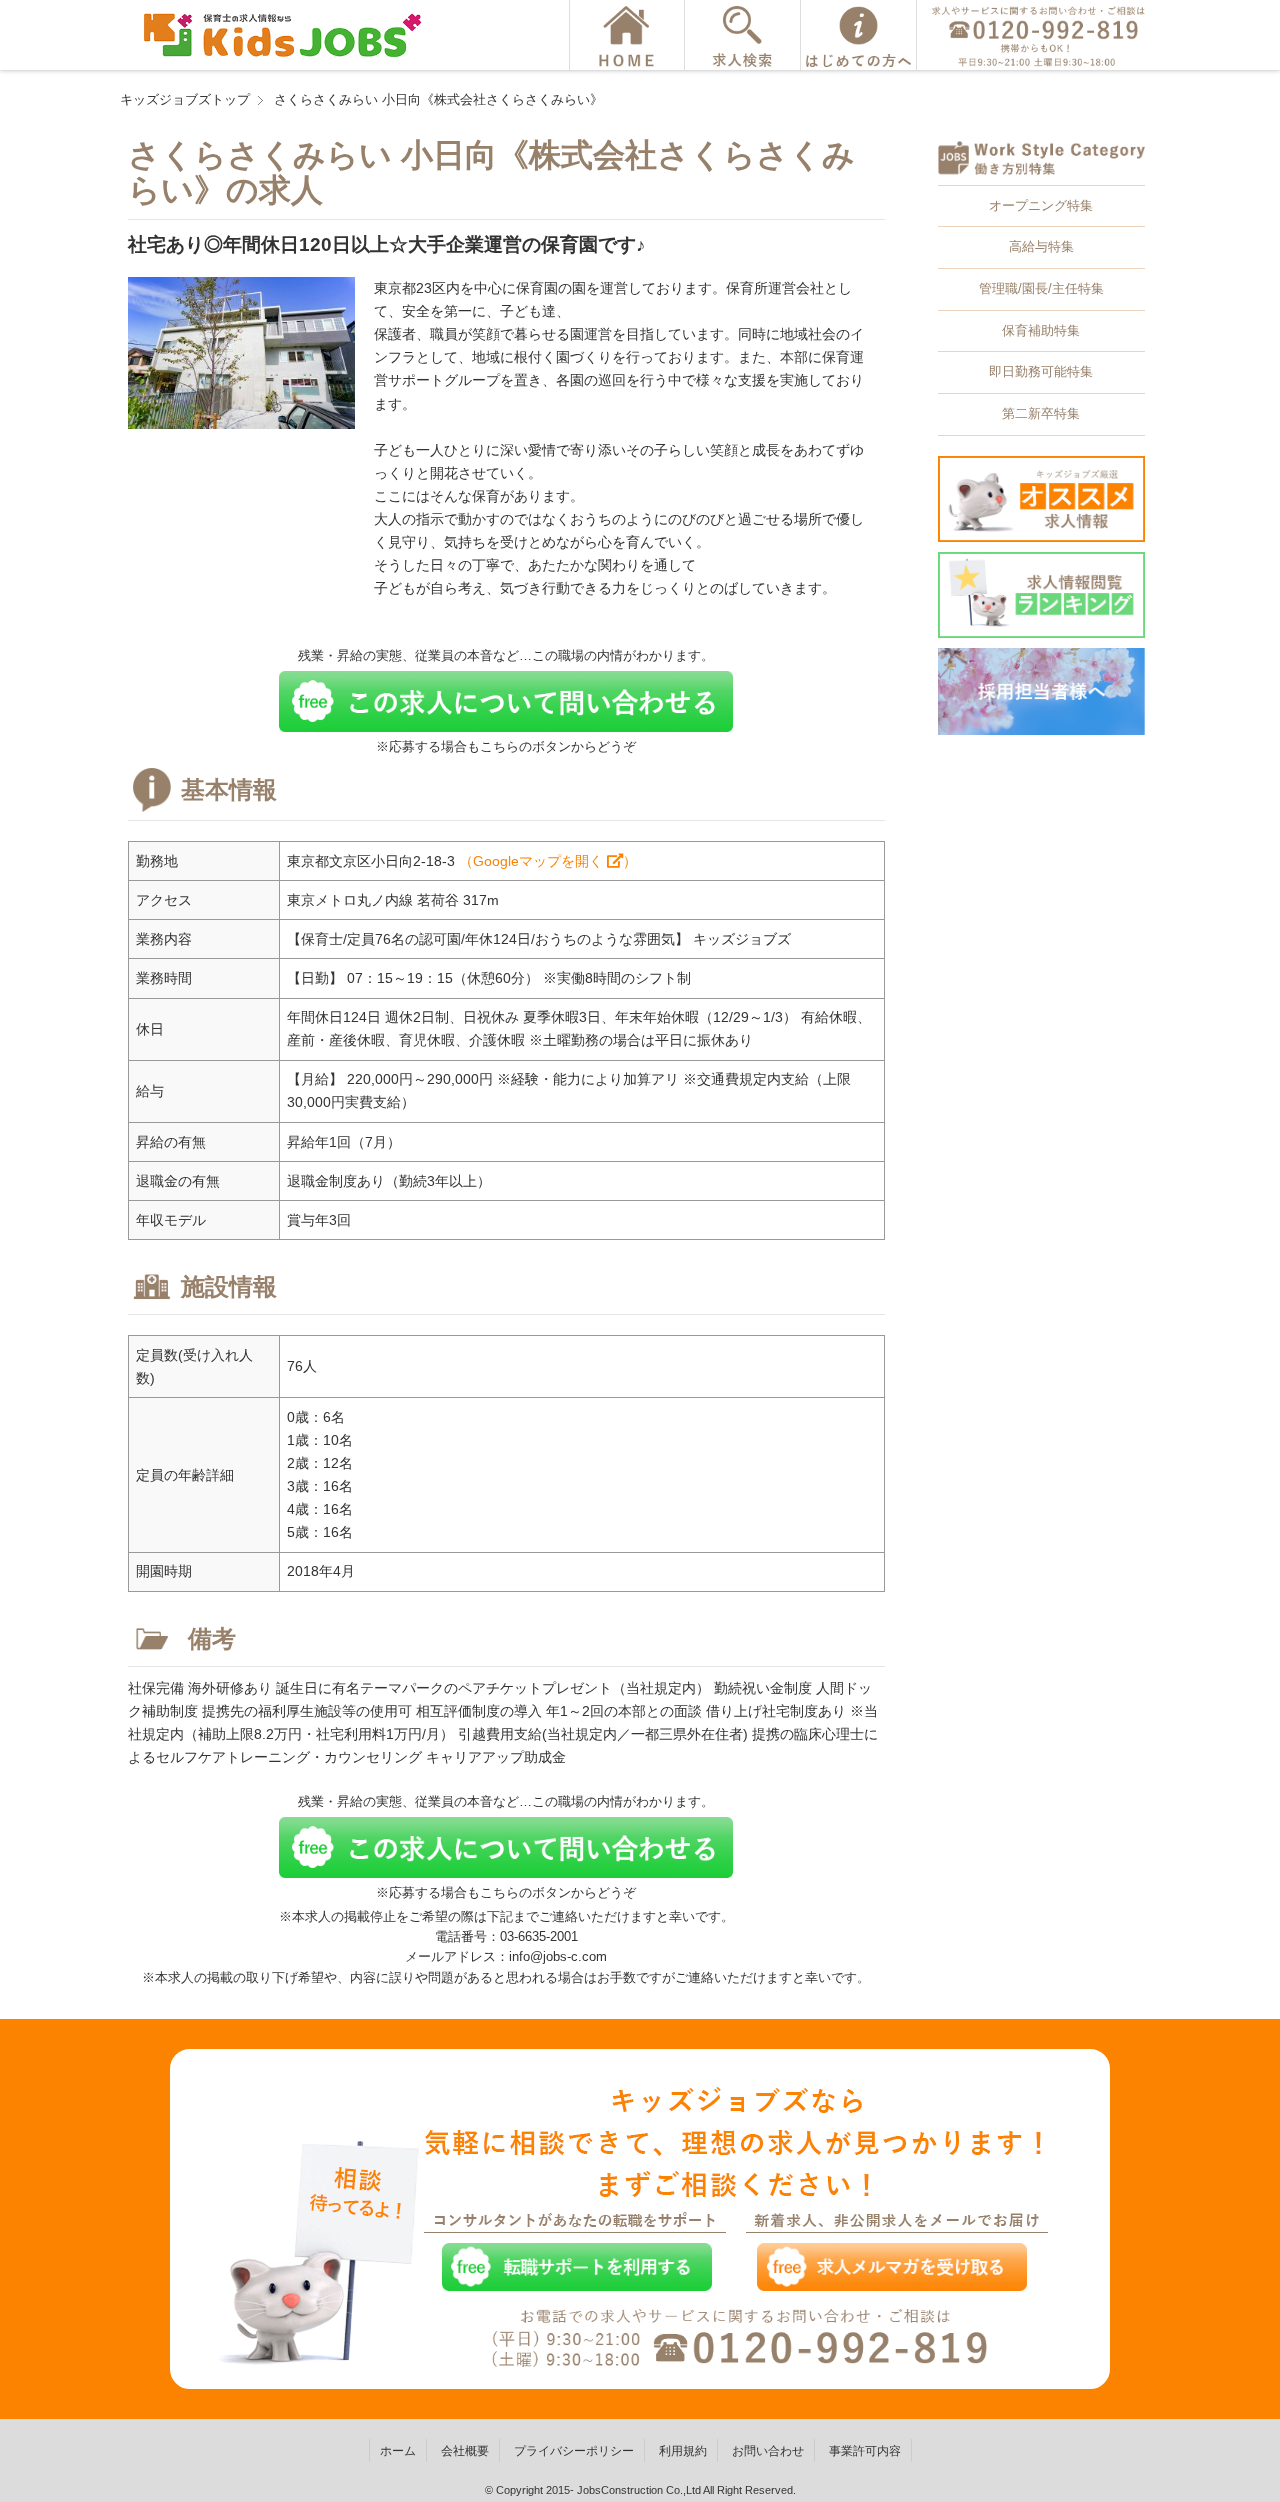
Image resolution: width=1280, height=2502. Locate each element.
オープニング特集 (1041, 205)
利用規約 (683, 2451)
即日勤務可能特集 (1041, 371)
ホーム (398, 2451)
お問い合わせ (768, 2451)
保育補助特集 (1041, 330)
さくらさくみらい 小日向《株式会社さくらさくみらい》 (438, 99)
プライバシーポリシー (574, 2451)
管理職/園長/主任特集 (1041, 288)
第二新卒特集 (1041, 413)
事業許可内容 (865, 2451)
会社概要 (465, 2451)
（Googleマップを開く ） (548, 861)
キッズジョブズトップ (185, 99)
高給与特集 (1041, 246)
